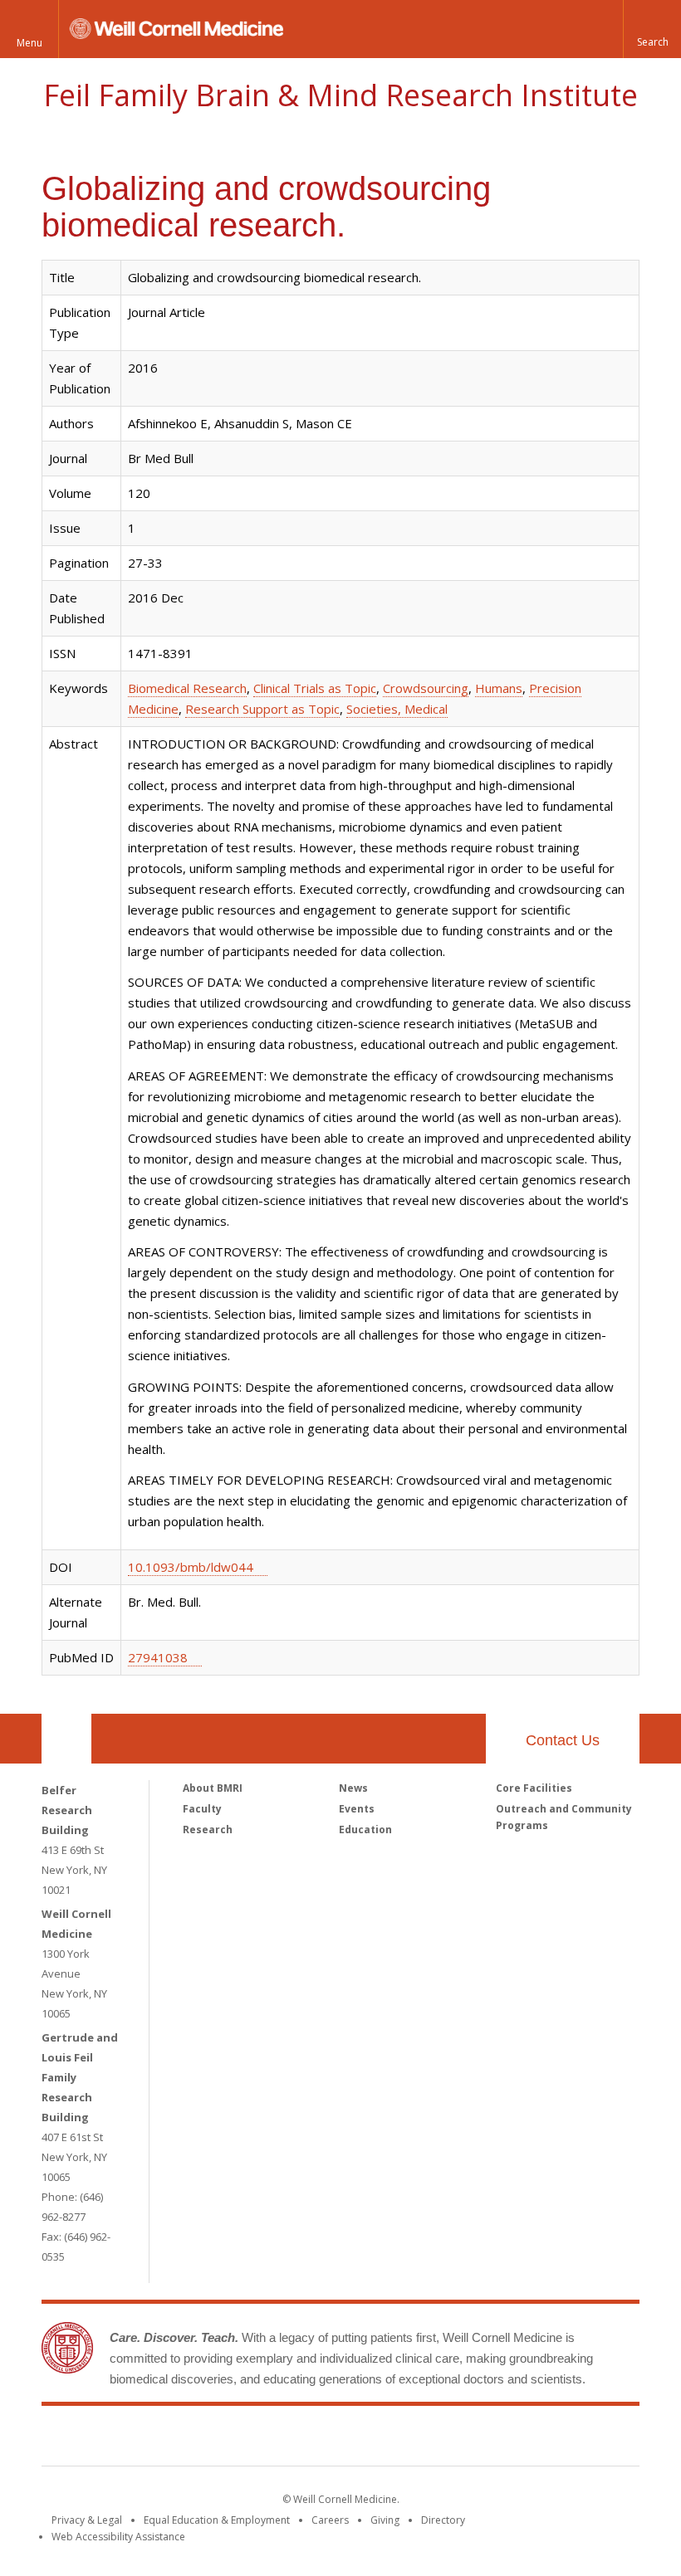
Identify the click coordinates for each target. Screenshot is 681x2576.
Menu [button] (29, 43)
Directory (443, 2520)
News (353, 1788)
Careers (330, 2520)
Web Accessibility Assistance (118, 2537)
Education (365, 1830)
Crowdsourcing (426, 688)
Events (357, 1809)
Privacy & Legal (87, 2520)
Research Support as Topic (262, 709)
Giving (385, 2520)
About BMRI (213, 1788)
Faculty (202, 1809)
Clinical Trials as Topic (315, 688)
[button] (652, 29)
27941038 (158, 1657)
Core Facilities (534, 1788)
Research (208, 1830)
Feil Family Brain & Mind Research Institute (340, 95)
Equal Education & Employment (217, 2520)
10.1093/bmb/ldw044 (191, 1567)
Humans (499, 688)
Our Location (66, 1739)
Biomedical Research (187, 688)
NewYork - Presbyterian (480, 2439)
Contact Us (563, 1740)
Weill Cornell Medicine (219, 2439)
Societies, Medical (397, 709)
